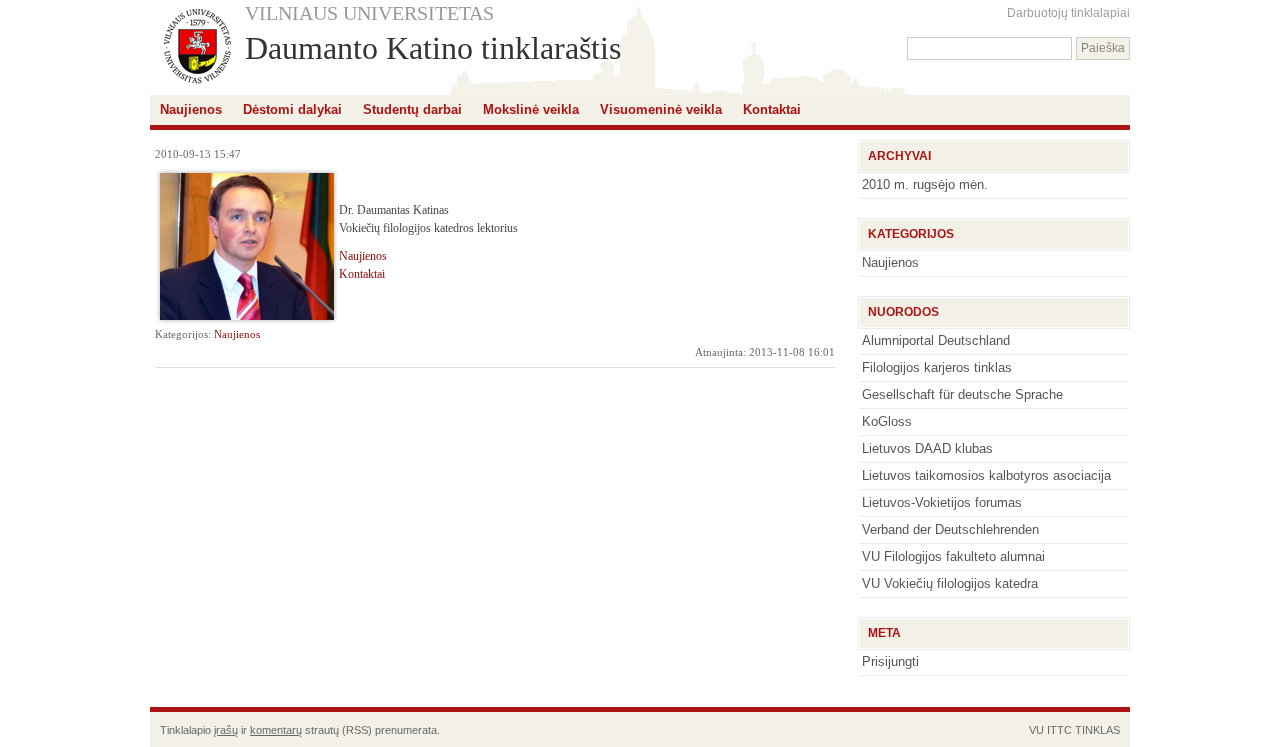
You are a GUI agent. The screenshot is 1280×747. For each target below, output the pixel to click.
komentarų (276, 730)
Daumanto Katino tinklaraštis (433, 48)
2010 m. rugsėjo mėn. (925, 184)
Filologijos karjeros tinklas (937, 367)
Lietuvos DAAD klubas (927, 448)
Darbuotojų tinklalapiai (1068, 13)
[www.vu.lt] (197, 47)
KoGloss (887, 421)
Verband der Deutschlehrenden (950, 529)
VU (1036, 730)
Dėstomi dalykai (292, 109)
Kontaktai (772, 109)
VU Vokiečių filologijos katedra (950, 583)
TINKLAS (1097, 730)
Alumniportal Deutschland (936, 340)
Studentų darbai (412, 109)
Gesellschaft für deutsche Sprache (962, 394)
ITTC (1059, 730)
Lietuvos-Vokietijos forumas (942, 502)
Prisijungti (890, 661)
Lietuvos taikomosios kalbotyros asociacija (986, 475)
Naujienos (191, 109)
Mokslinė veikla (531, 109)
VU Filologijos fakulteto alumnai (953, 556)
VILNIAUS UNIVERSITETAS (369, 13)
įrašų (226, 730)
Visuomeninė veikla (661, 109)
